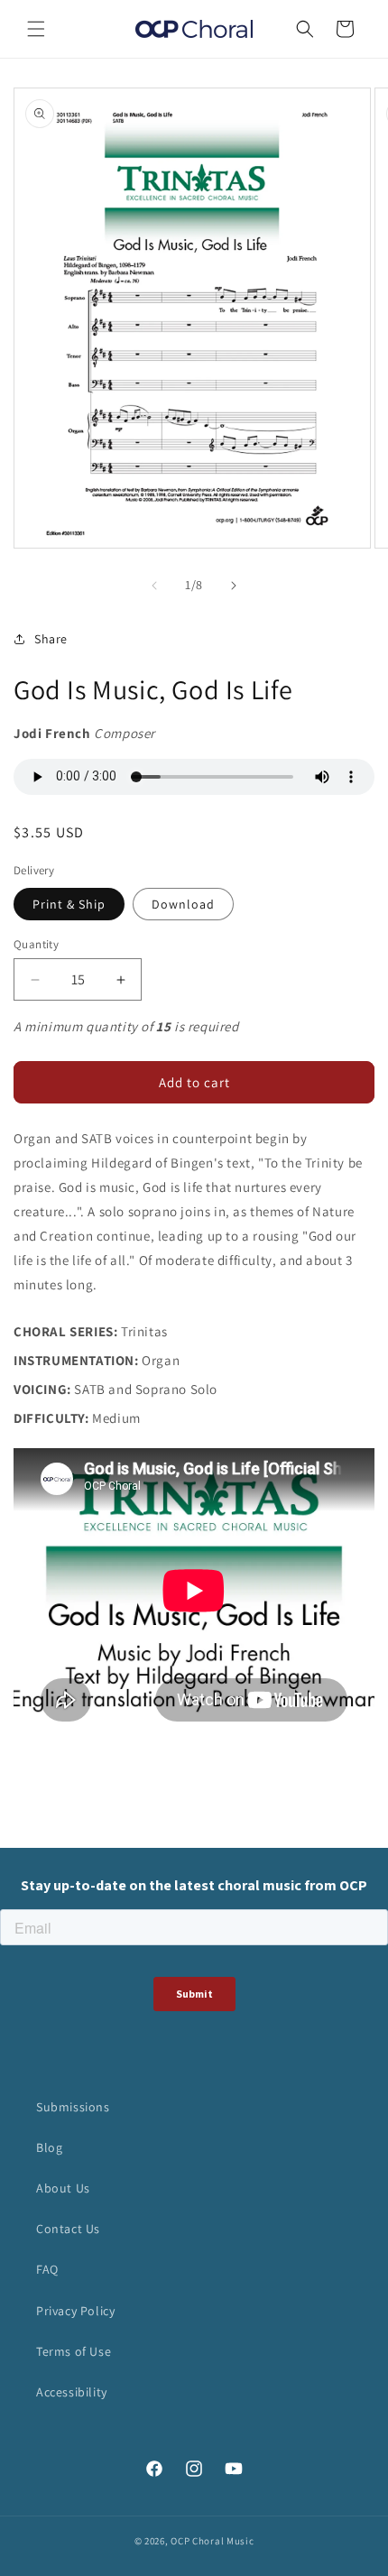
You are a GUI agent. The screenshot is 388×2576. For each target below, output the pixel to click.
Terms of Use (74, 2351)
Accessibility (72, 2392)
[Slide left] (154, 586)
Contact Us (68, 2229)
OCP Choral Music (212, 2541)
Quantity (36, 944)
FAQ (47, 2269)
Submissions (73, 2107)
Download (183, 904)
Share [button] (51, 639)
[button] (36, 29)
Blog (49, 2147)
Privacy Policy (75, 2311)
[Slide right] (234, 586)
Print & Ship (69, 904)
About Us (63, 2188)
